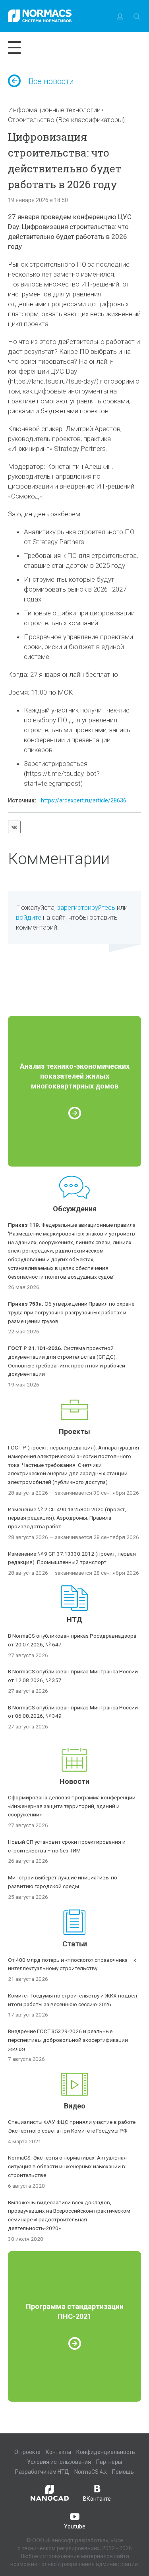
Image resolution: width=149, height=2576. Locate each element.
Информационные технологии (54, 110)
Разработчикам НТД (42, 2472)
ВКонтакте (97, 2499)
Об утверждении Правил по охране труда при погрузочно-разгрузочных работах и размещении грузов (71, 1312)
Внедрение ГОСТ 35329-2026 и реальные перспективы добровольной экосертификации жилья (68, 2040)
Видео (75, 2106)
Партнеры (109, 2462)
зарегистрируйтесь (86, 907)
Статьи (75, 1944)
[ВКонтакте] (14, 827)
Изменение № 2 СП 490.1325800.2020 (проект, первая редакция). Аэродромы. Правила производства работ (67, 1518)
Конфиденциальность (106, 2452)
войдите (29, 917)
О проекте (27, 2452)
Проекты (74, 1431)
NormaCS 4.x (91, 2472)
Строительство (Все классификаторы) (66, 120)
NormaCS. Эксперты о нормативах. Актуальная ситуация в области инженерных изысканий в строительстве (67, 2166)
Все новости (51, 81)
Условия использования (59, 2462)
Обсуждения (75, 1209)
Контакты (58, 2452)
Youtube (75, 2526)
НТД (74, 1620)
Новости (74, 1781)
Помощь (123, 2472)
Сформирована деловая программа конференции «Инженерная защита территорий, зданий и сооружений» (72, 1806)
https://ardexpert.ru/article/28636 (84, 800)
